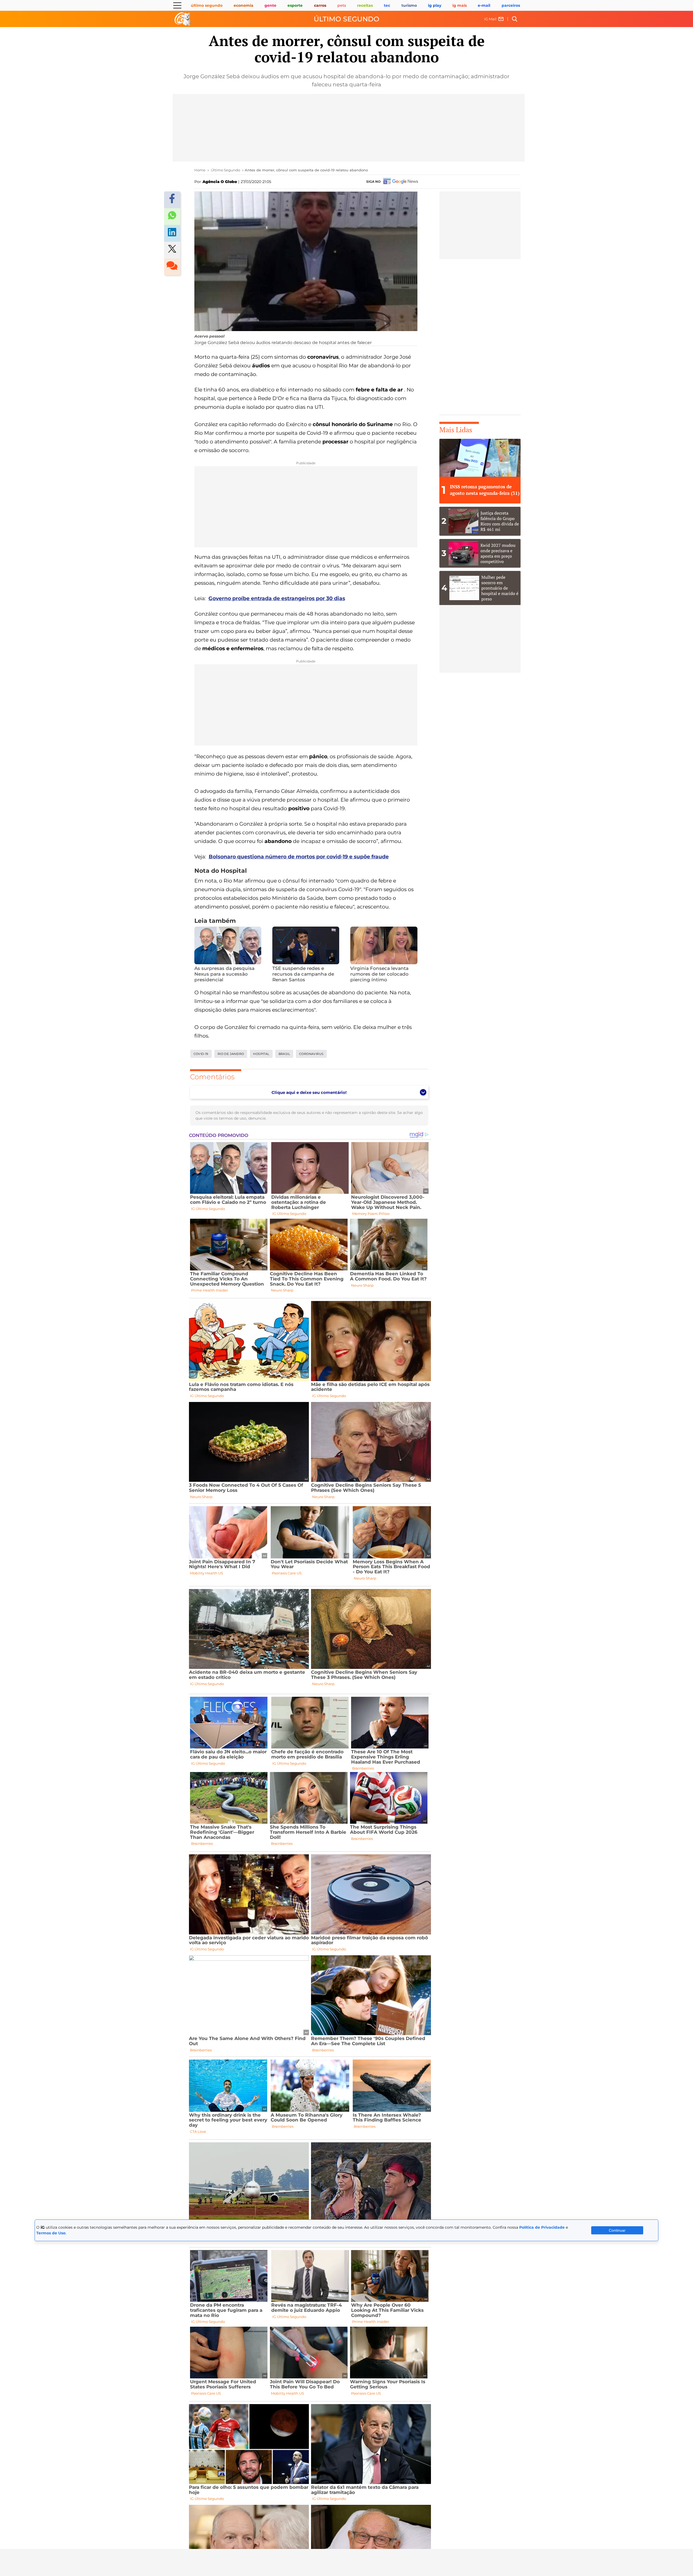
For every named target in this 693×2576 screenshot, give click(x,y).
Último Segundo (346, 19)
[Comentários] (172, 267)
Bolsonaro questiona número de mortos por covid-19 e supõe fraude (299, 857)
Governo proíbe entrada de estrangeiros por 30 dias (277, 598)
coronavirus (311, 1054)
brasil (284, 1054)
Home (200, 170)
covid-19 (201, 1054)
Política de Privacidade (542, 2227)
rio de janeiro (231, 1054)
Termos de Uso (51, 2233)
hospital (261, 1054)
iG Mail (490, 19)
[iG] (183, 19)
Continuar (617, 2230)
